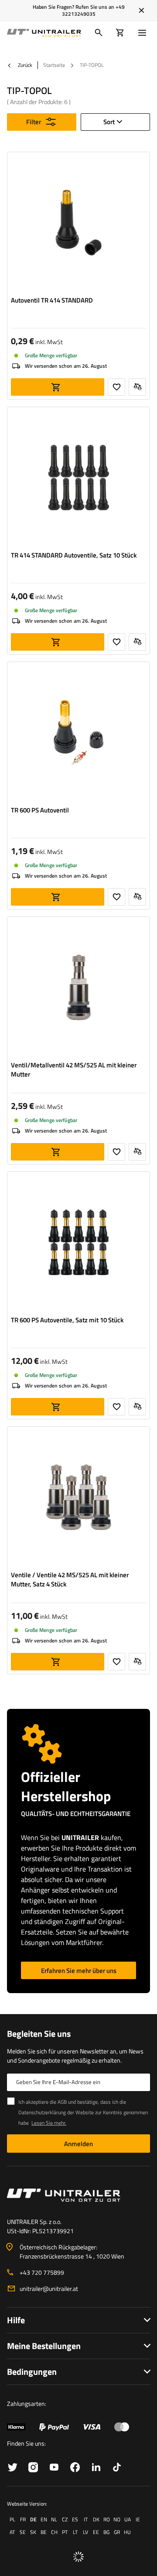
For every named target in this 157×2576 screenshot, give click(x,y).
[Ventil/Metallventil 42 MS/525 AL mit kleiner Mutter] (78, 989)
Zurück (24, 65)
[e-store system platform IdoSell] (78, 2557)
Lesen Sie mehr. (49, 2123)
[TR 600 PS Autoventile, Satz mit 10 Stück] (78, 1244)
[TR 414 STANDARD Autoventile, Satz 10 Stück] (78, 479)
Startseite (54, 65)
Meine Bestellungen (44, 2346)
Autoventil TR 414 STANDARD (52, 300)
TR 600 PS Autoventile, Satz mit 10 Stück (67, 1320)
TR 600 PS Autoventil (40, 810)
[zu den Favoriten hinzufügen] (116, 387)
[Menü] (144, 33)
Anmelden (78, 2144)
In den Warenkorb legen (58, 387)
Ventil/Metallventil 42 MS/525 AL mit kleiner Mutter (74, 1070)
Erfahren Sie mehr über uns (79, 1971)
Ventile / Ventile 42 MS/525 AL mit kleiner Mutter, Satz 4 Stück (70, 1579)
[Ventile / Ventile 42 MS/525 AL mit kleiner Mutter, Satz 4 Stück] (78, 1499)
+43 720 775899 (42, 2272)
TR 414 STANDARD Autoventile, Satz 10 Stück (74, 555)
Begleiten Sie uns (39, 2034)
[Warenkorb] (120, 33)
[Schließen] (142, 10)
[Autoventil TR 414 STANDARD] (78, 224)
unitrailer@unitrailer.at (49, 2288)
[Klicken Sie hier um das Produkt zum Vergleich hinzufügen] (137, 387)
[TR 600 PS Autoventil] (78, 734)
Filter (34, 122)
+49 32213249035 (93, 10)
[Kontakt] (78, 2195)
